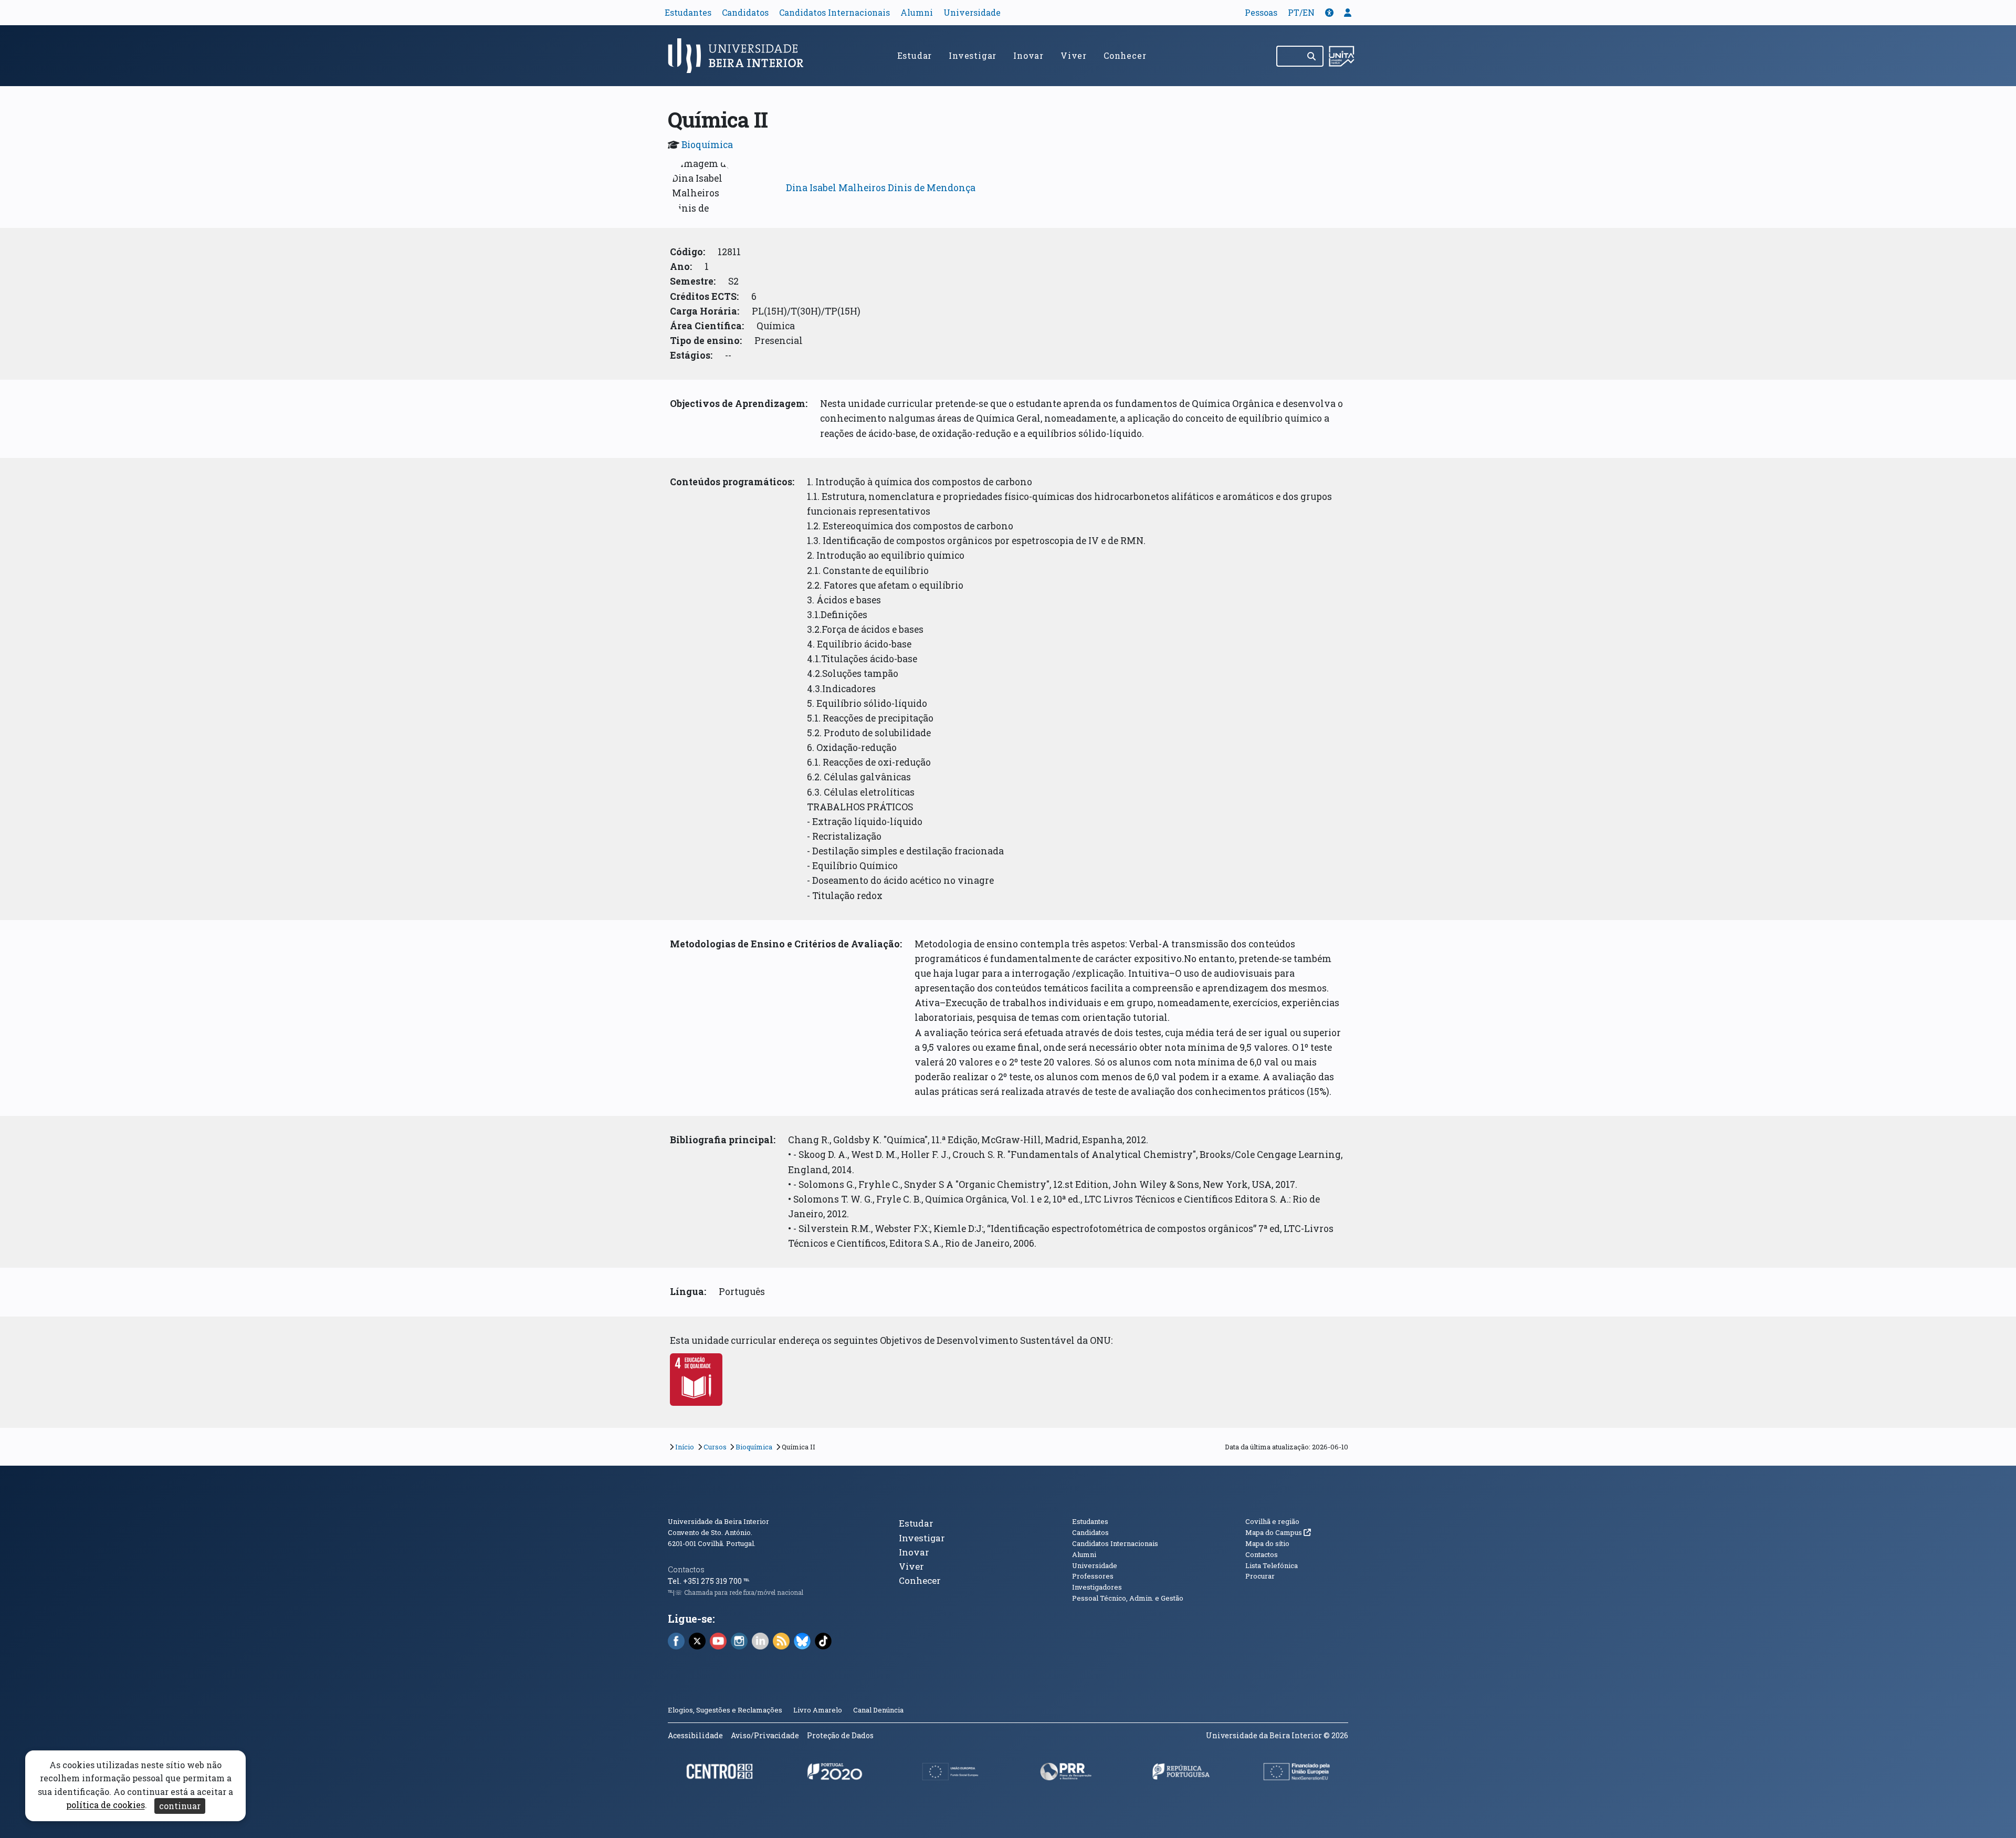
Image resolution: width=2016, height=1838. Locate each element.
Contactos (686, 1569)
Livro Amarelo (818, 1710)
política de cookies (106, 1805)
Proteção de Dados (840, 1735)
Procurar (1260, 1576)
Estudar (915, 55)
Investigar (973, 55)
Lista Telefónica (1272, 1565)
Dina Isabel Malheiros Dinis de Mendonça (881, 188)
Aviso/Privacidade (765, 1735)
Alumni (917, 12)
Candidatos (745, 12)
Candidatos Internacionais (834, 12)
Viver (1074, 55)
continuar (180, 1806)
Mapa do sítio (1267, 1543)
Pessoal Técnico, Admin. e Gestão (1128, 1598)
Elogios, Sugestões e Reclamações (725, 1710)
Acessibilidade (695, 1735)
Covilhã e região (1272, 1521)
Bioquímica (707, 145)
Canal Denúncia (878, 1710)
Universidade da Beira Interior (718, 1521)
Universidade (972, 12)
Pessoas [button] (1261, 12)
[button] (1329, 12)
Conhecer (1125, 55)
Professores (1093, 1576)
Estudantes (688, 12)
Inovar (1028, 55)
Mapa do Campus (1278, 1532)
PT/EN (1301, 12)
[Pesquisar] (1312, 56)
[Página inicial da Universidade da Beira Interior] (740, 56)
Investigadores (1097, 1587)
